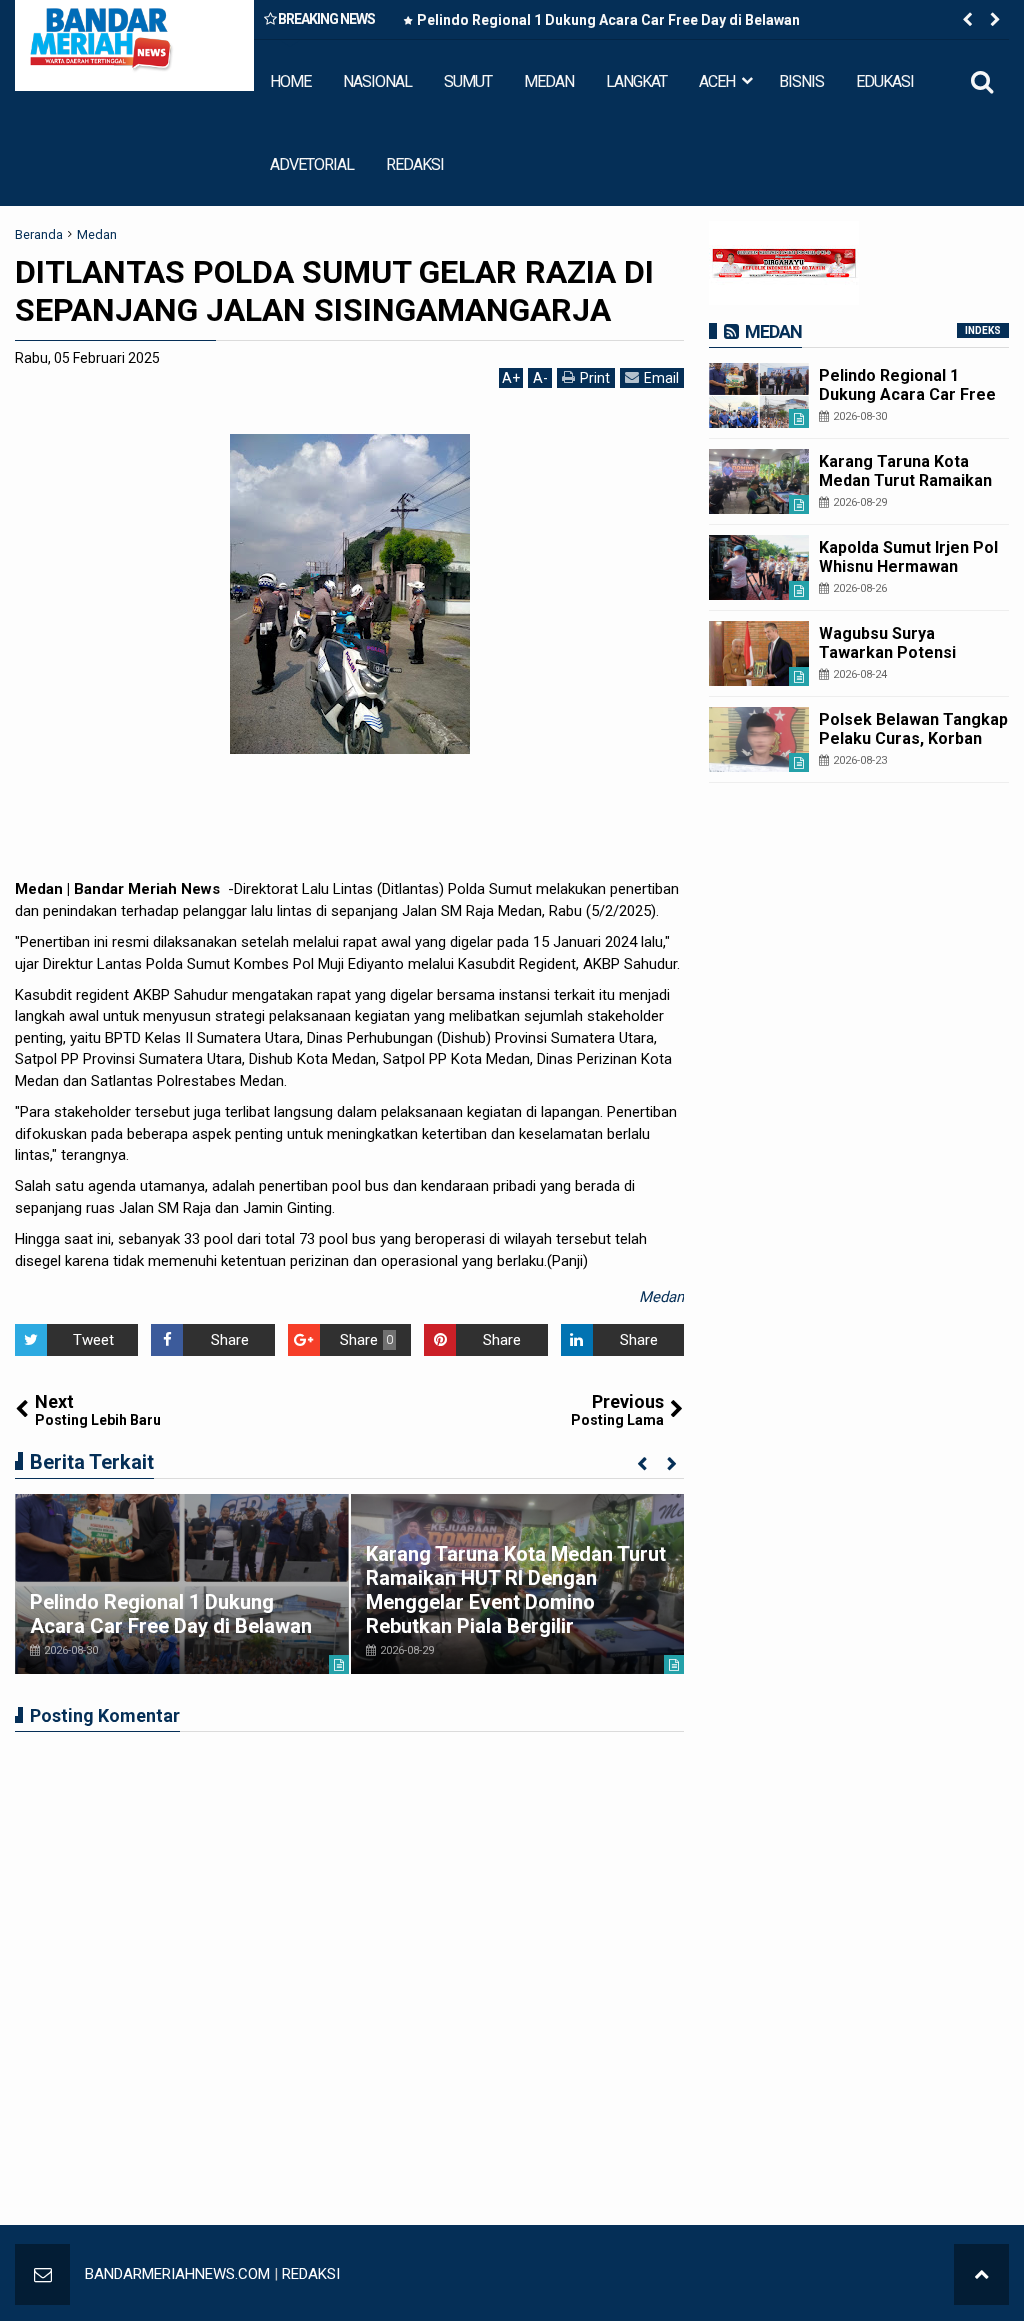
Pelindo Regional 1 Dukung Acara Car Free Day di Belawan (608, 20)
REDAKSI (415, 164)
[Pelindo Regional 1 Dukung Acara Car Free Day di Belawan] (182, 1584)
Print (595, 378)
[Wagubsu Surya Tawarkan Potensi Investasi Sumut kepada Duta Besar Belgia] (759, 653)
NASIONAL (377, 81)
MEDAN (549, 81)
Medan (661, 1297)
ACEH (717, 81)
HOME (290, 81)
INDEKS (983, 330)
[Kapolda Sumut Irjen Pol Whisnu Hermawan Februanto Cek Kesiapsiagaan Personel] (759, 567)
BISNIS (801, 81)
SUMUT (468, 81)
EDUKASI (885, 81)
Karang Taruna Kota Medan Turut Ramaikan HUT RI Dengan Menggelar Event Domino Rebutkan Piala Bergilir (516, 1590)
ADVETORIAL (312, 164)
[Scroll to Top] (981, 2274)
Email (661, 378)
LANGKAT (636, 81)
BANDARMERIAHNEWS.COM (177, 2274)
